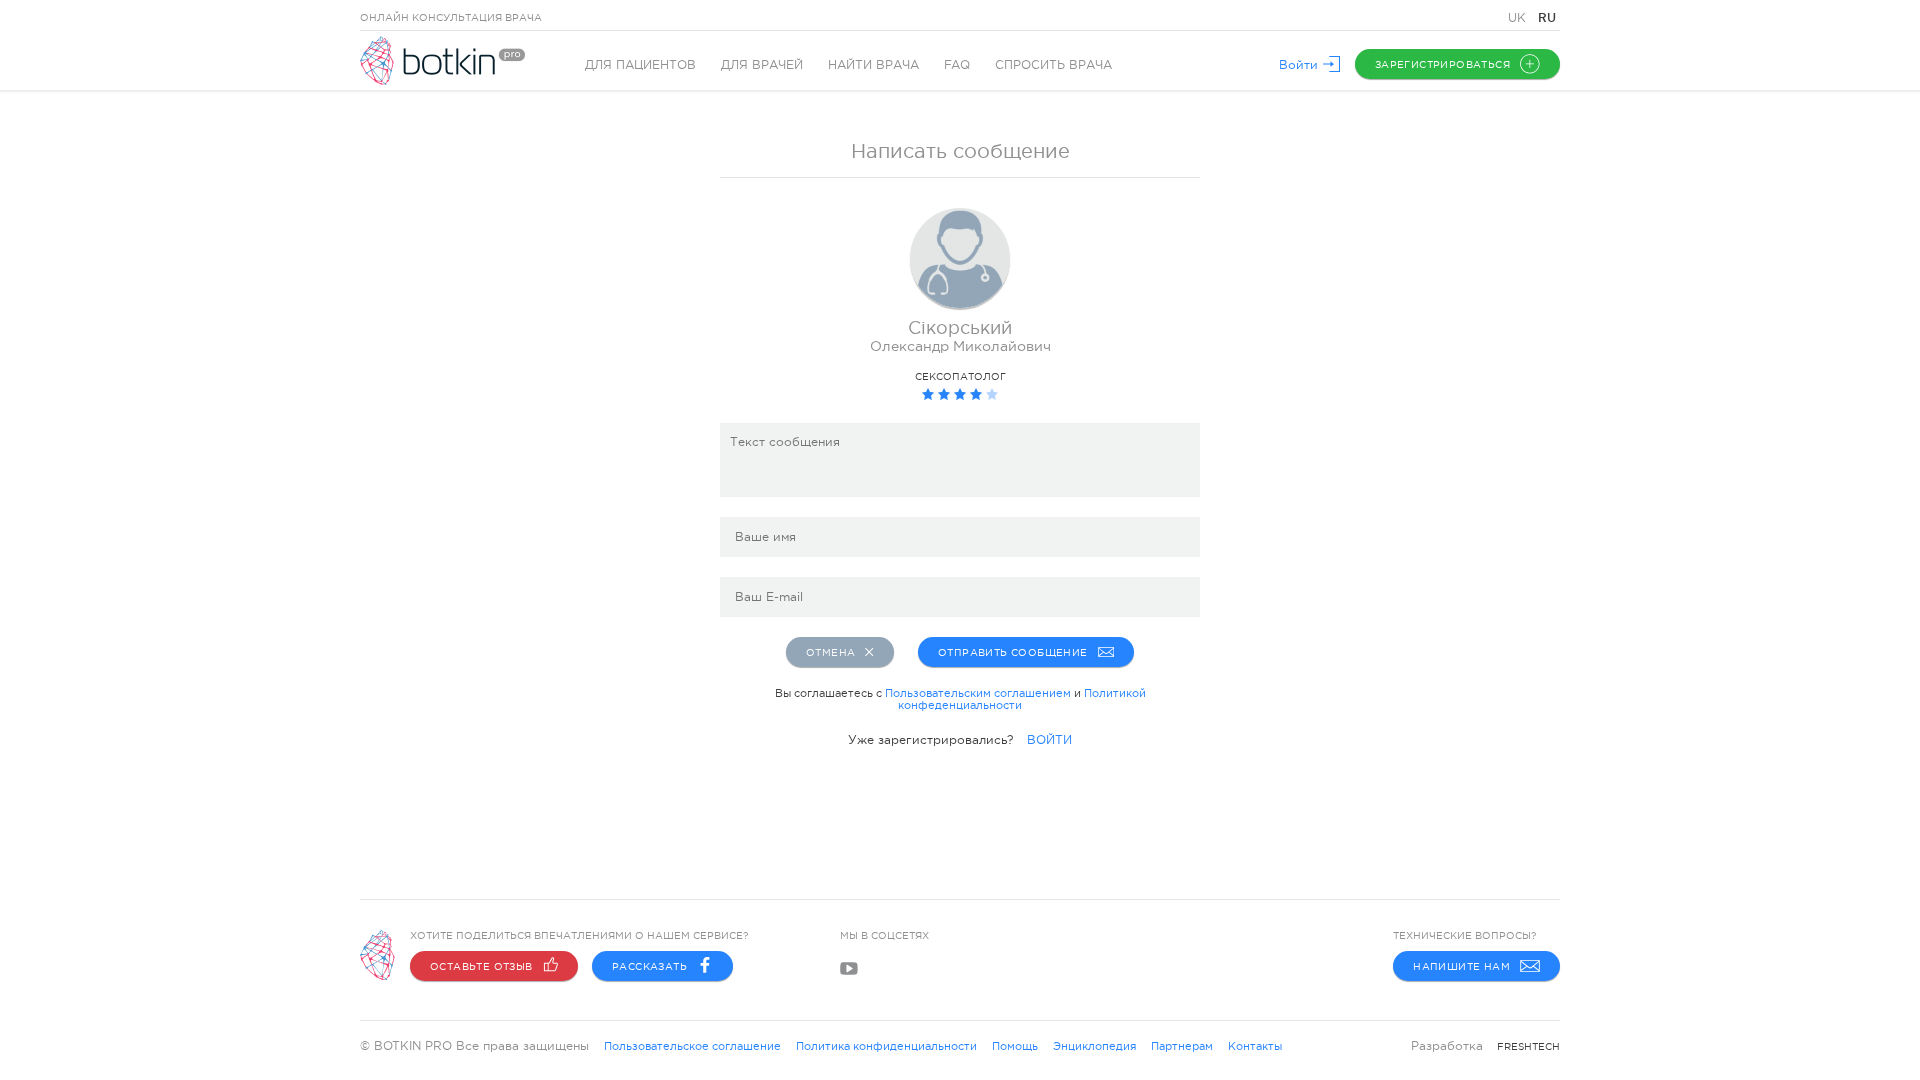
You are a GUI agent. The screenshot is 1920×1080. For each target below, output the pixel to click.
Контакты (1255, 1046)
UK (1519, 18)
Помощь (1015, 1046)
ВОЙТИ (1049, 740)
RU (1547, 17)
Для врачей (762, 65)
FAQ (957, 65)
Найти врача (873, 65)
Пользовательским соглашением (978, 693)
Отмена (830, 652)
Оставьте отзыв (481, 966)
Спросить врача (1053, 65)
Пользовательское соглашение (692, 1046)
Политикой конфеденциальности (1022, 699)
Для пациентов (640, 65)
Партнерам (1182, 1046)
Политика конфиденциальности (886, 1046)
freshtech (1528, 1046)
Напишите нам (1461, 966)
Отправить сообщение (1013, 652)
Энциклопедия (1094, 1046)
